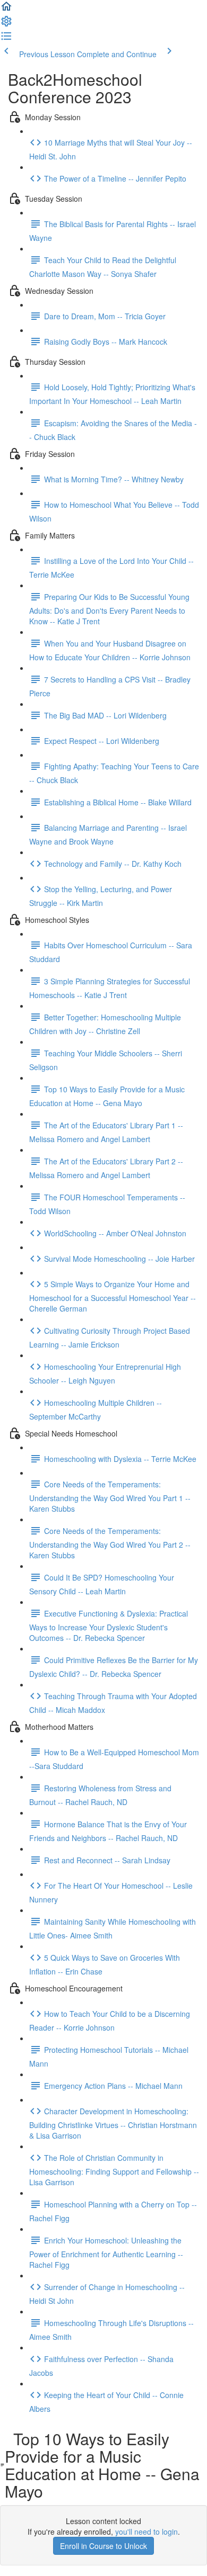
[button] (6, 10)
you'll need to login (146, 2532)
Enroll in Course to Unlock (103, 2546)
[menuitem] (6, 24)
